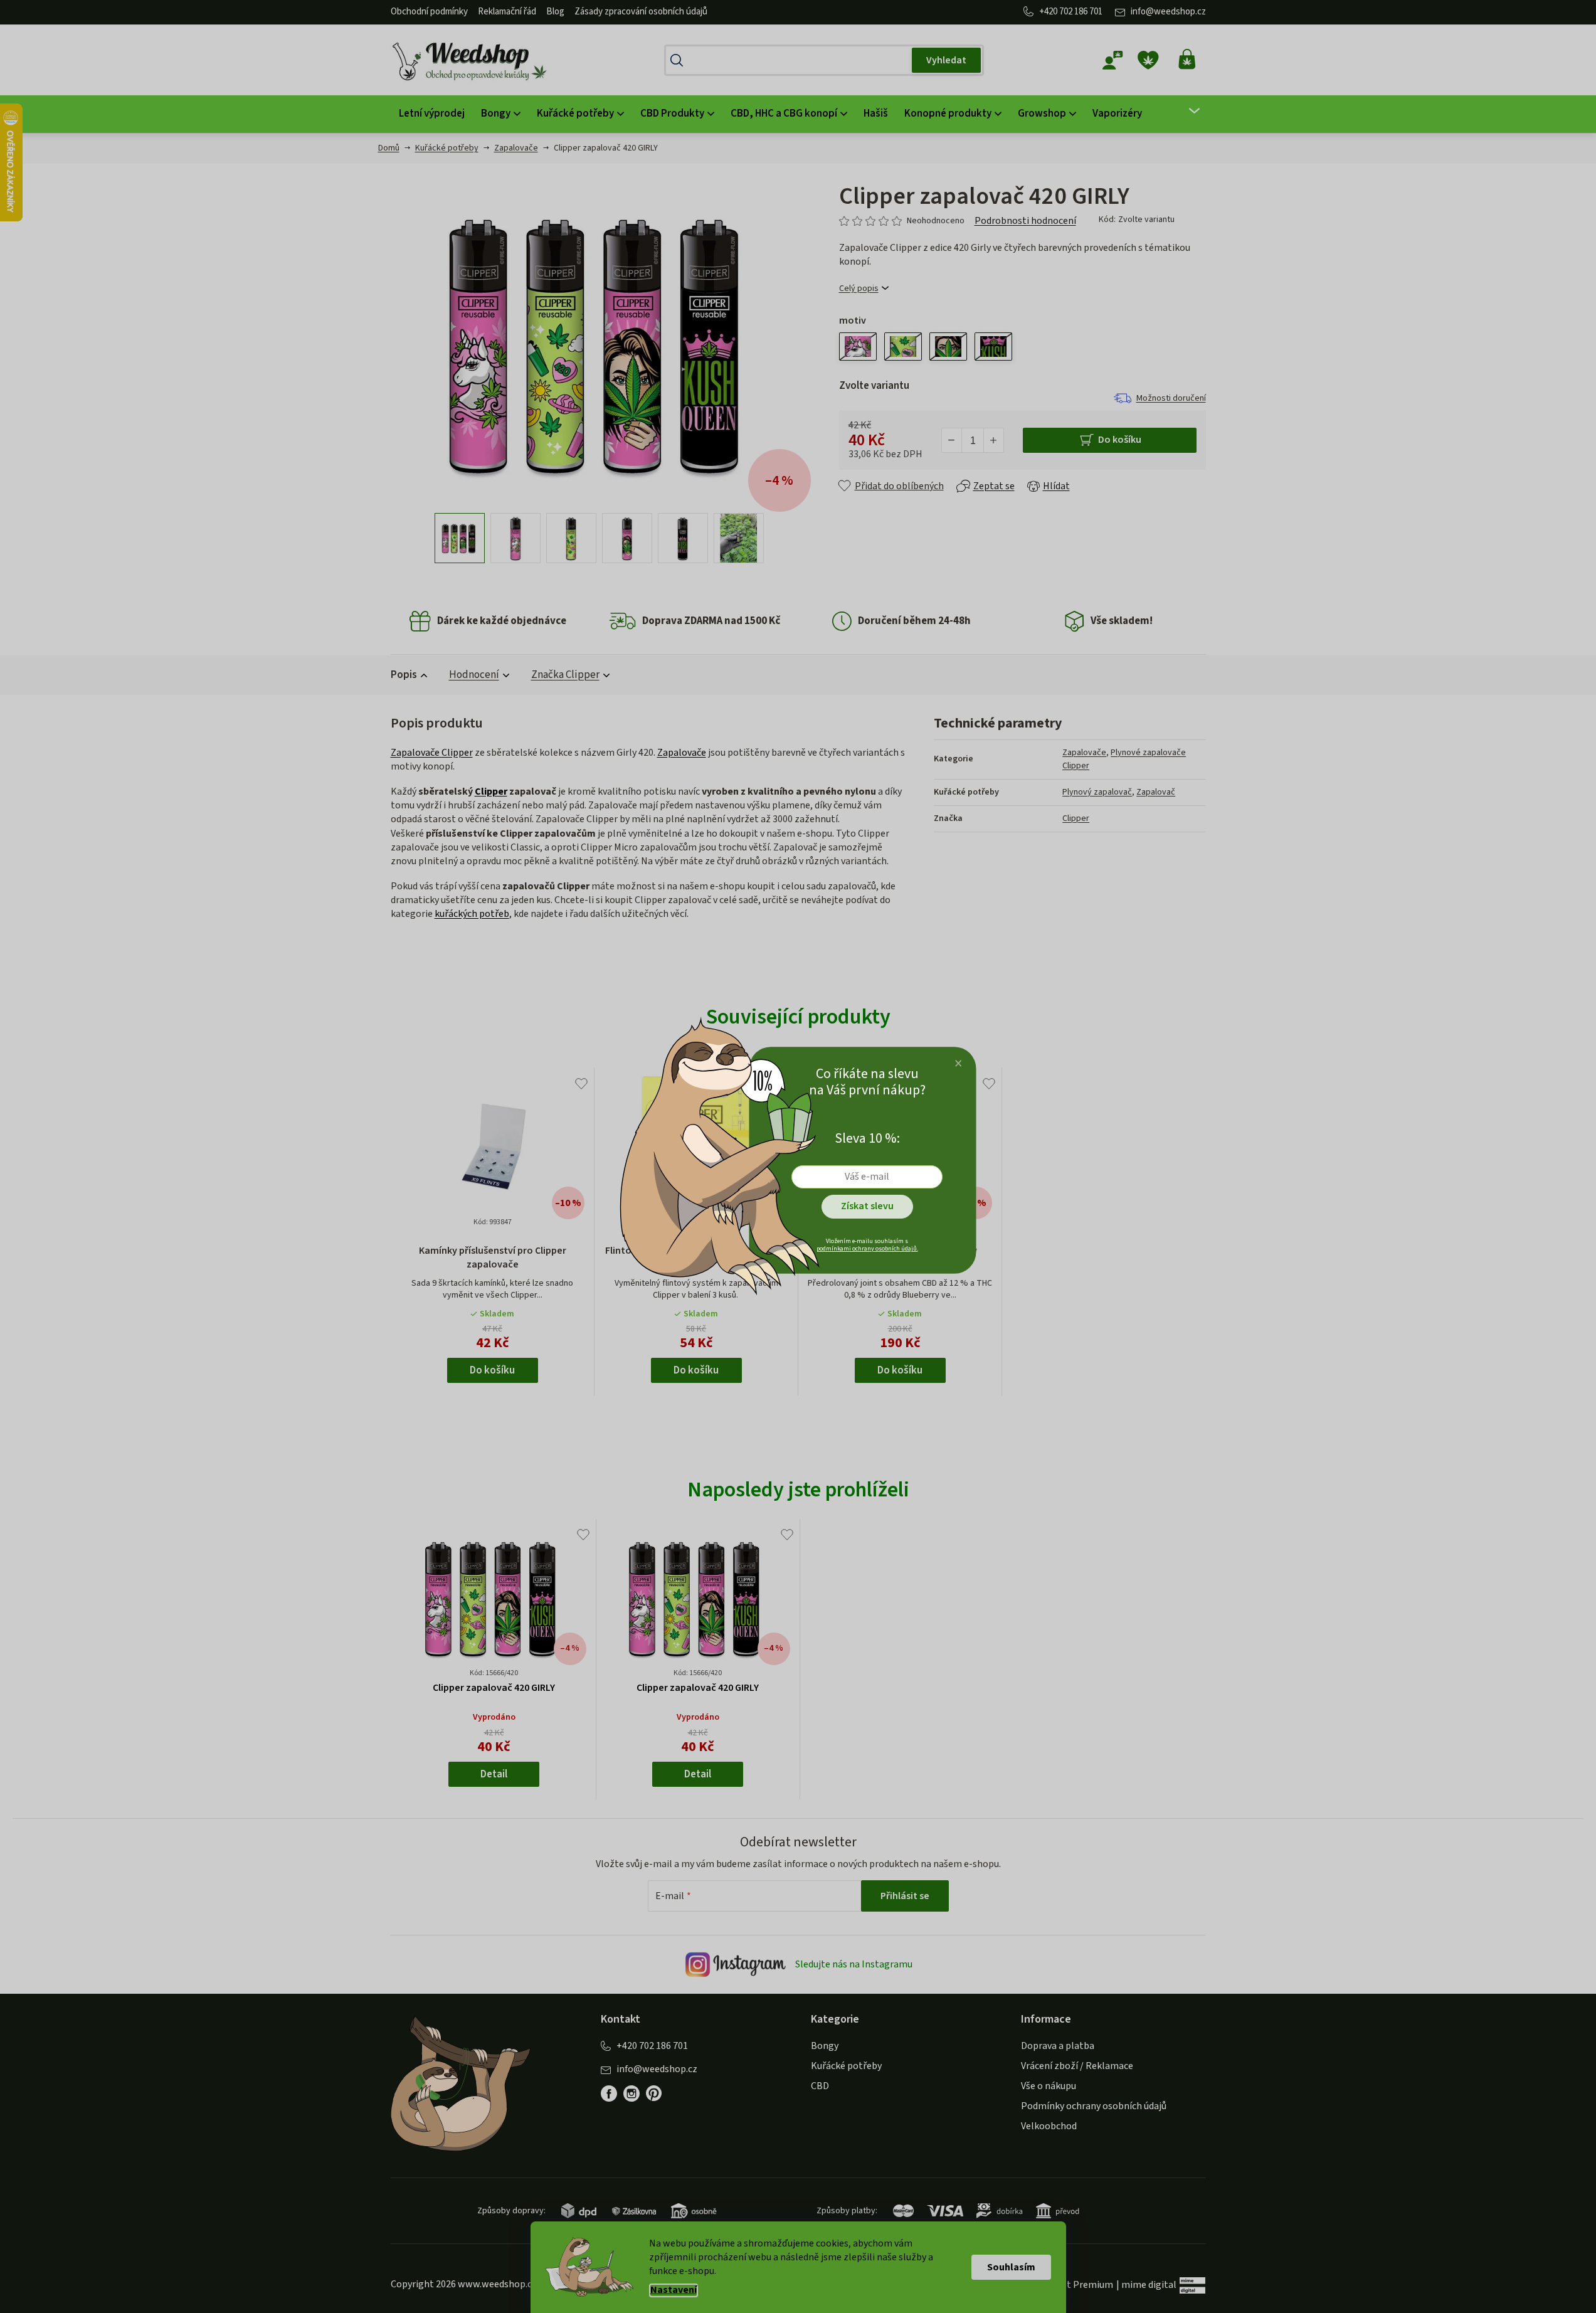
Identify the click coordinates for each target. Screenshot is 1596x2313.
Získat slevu (867, 1206)
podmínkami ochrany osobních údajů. (867, 1249)
